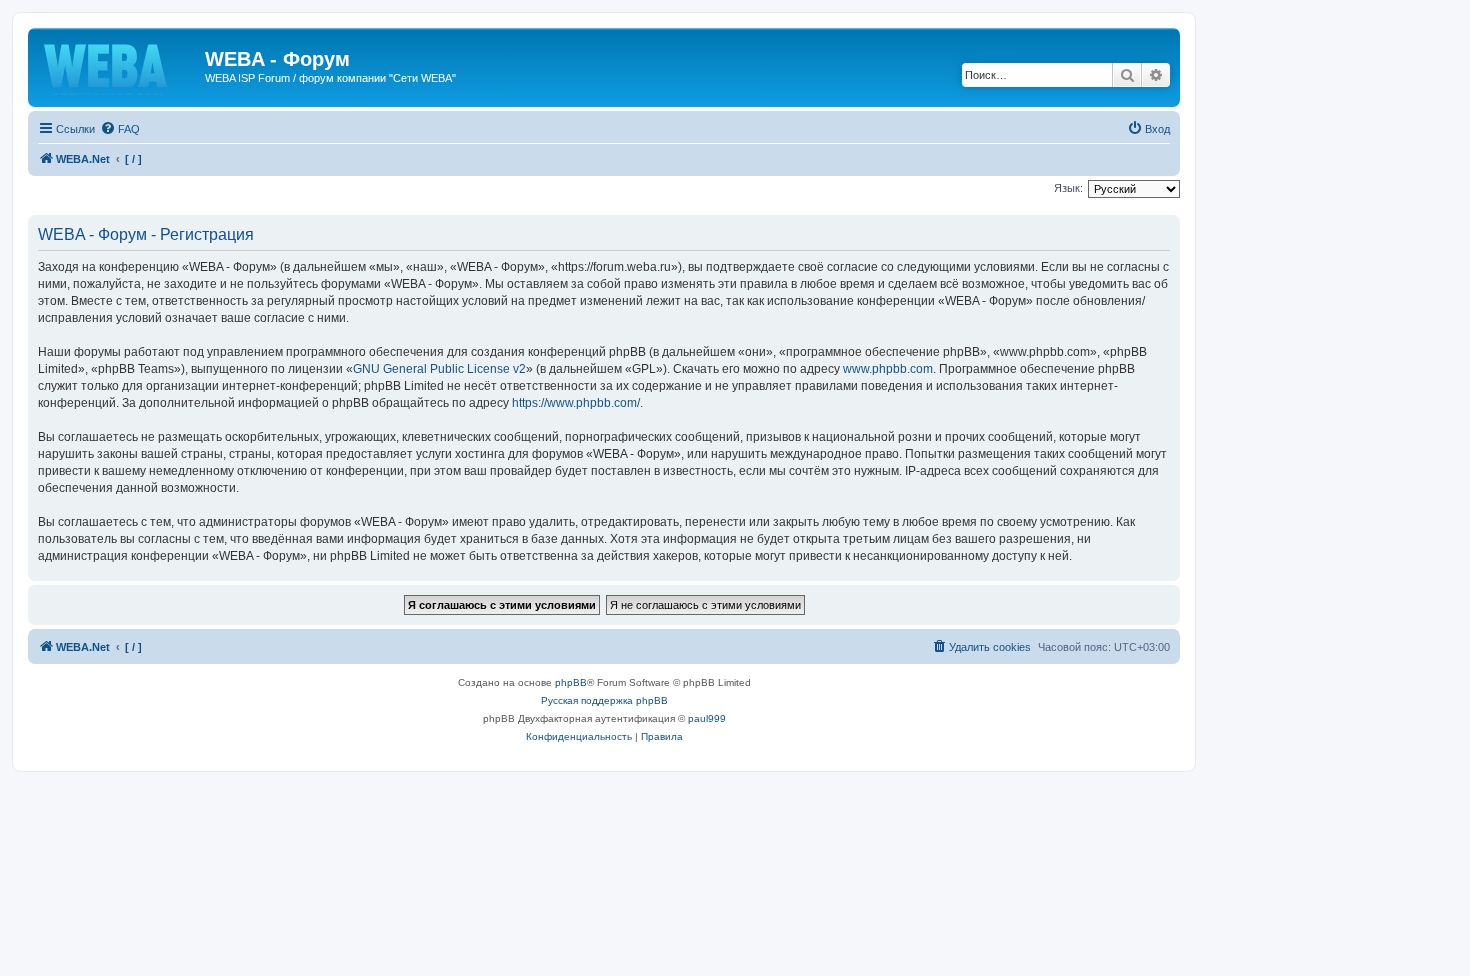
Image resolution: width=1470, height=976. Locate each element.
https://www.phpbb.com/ (576, 403)
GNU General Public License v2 (439, 369)
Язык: (1068, 188)
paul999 (707, 718)
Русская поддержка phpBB (604, 700)
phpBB (571, 682)
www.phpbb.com (888, 369)
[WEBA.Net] (119, 65)
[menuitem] (120, 129)
